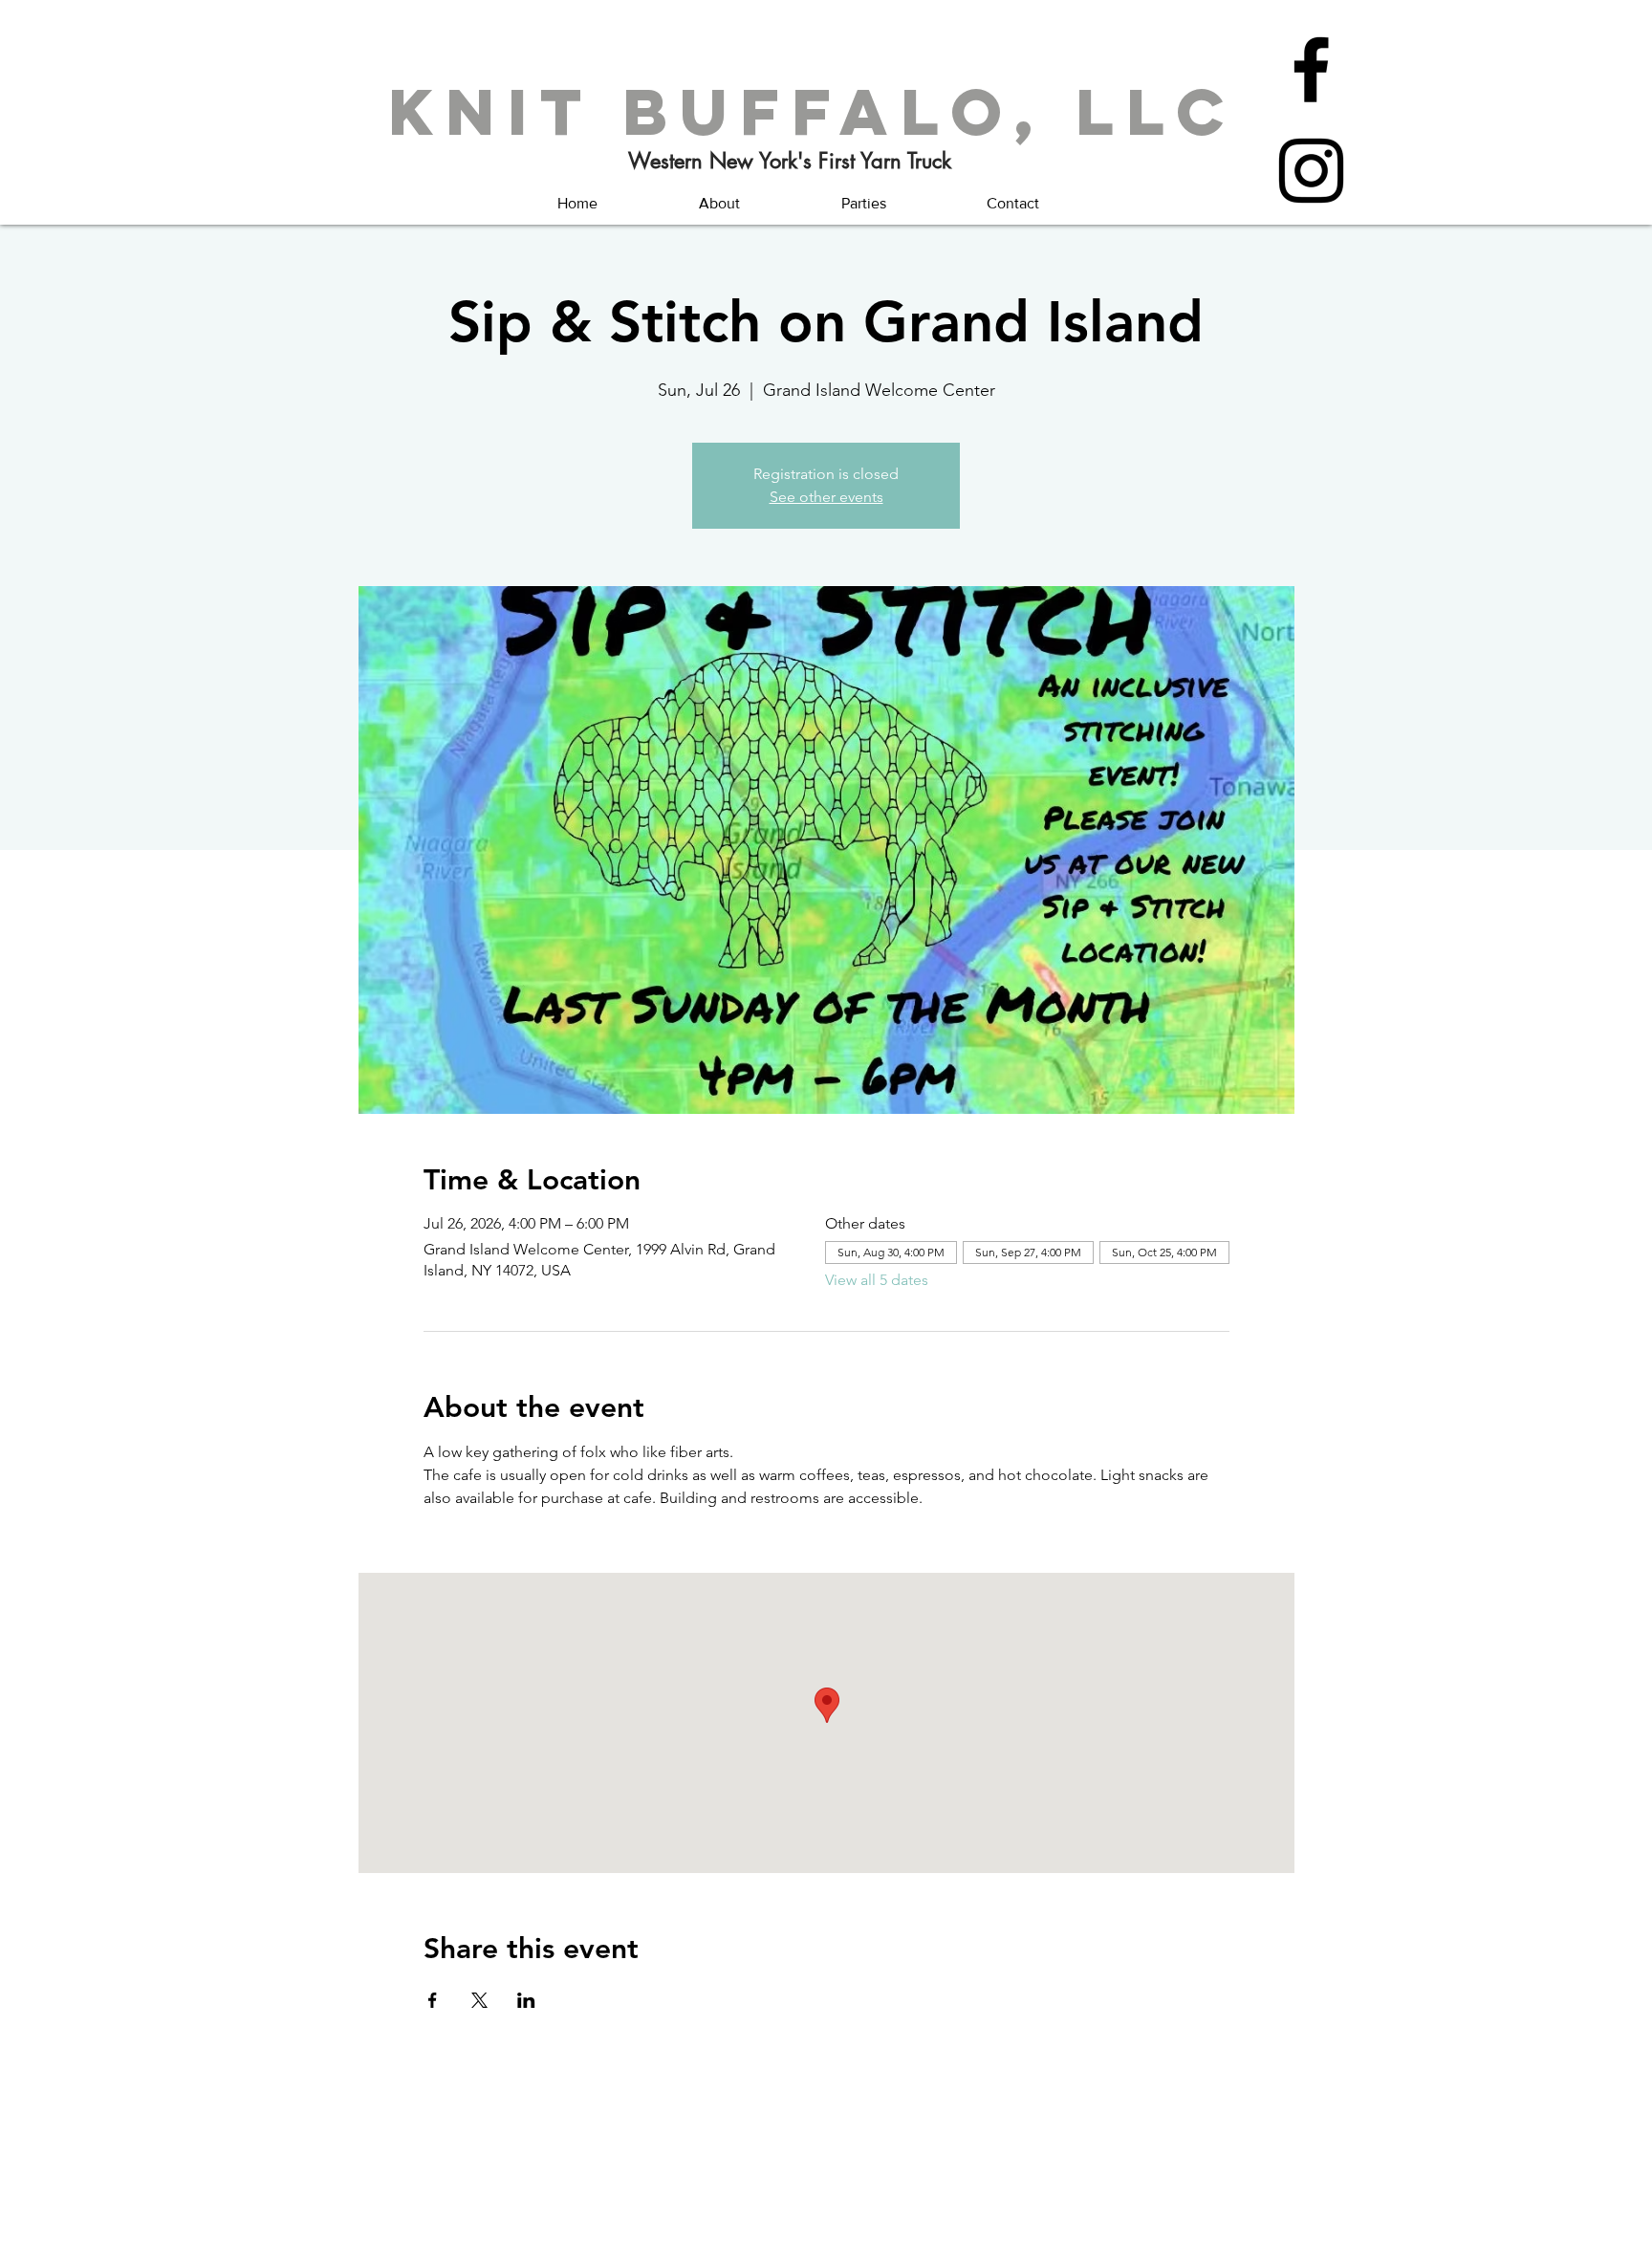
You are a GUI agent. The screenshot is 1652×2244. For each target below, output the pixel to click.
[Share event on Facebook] (433, 2000)
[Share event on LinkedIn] (526, 2000)
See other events (826, 497)
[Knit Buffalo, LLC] (1311, 69)
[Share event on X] (479, 2000)
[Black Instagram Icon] (1311, 171)
